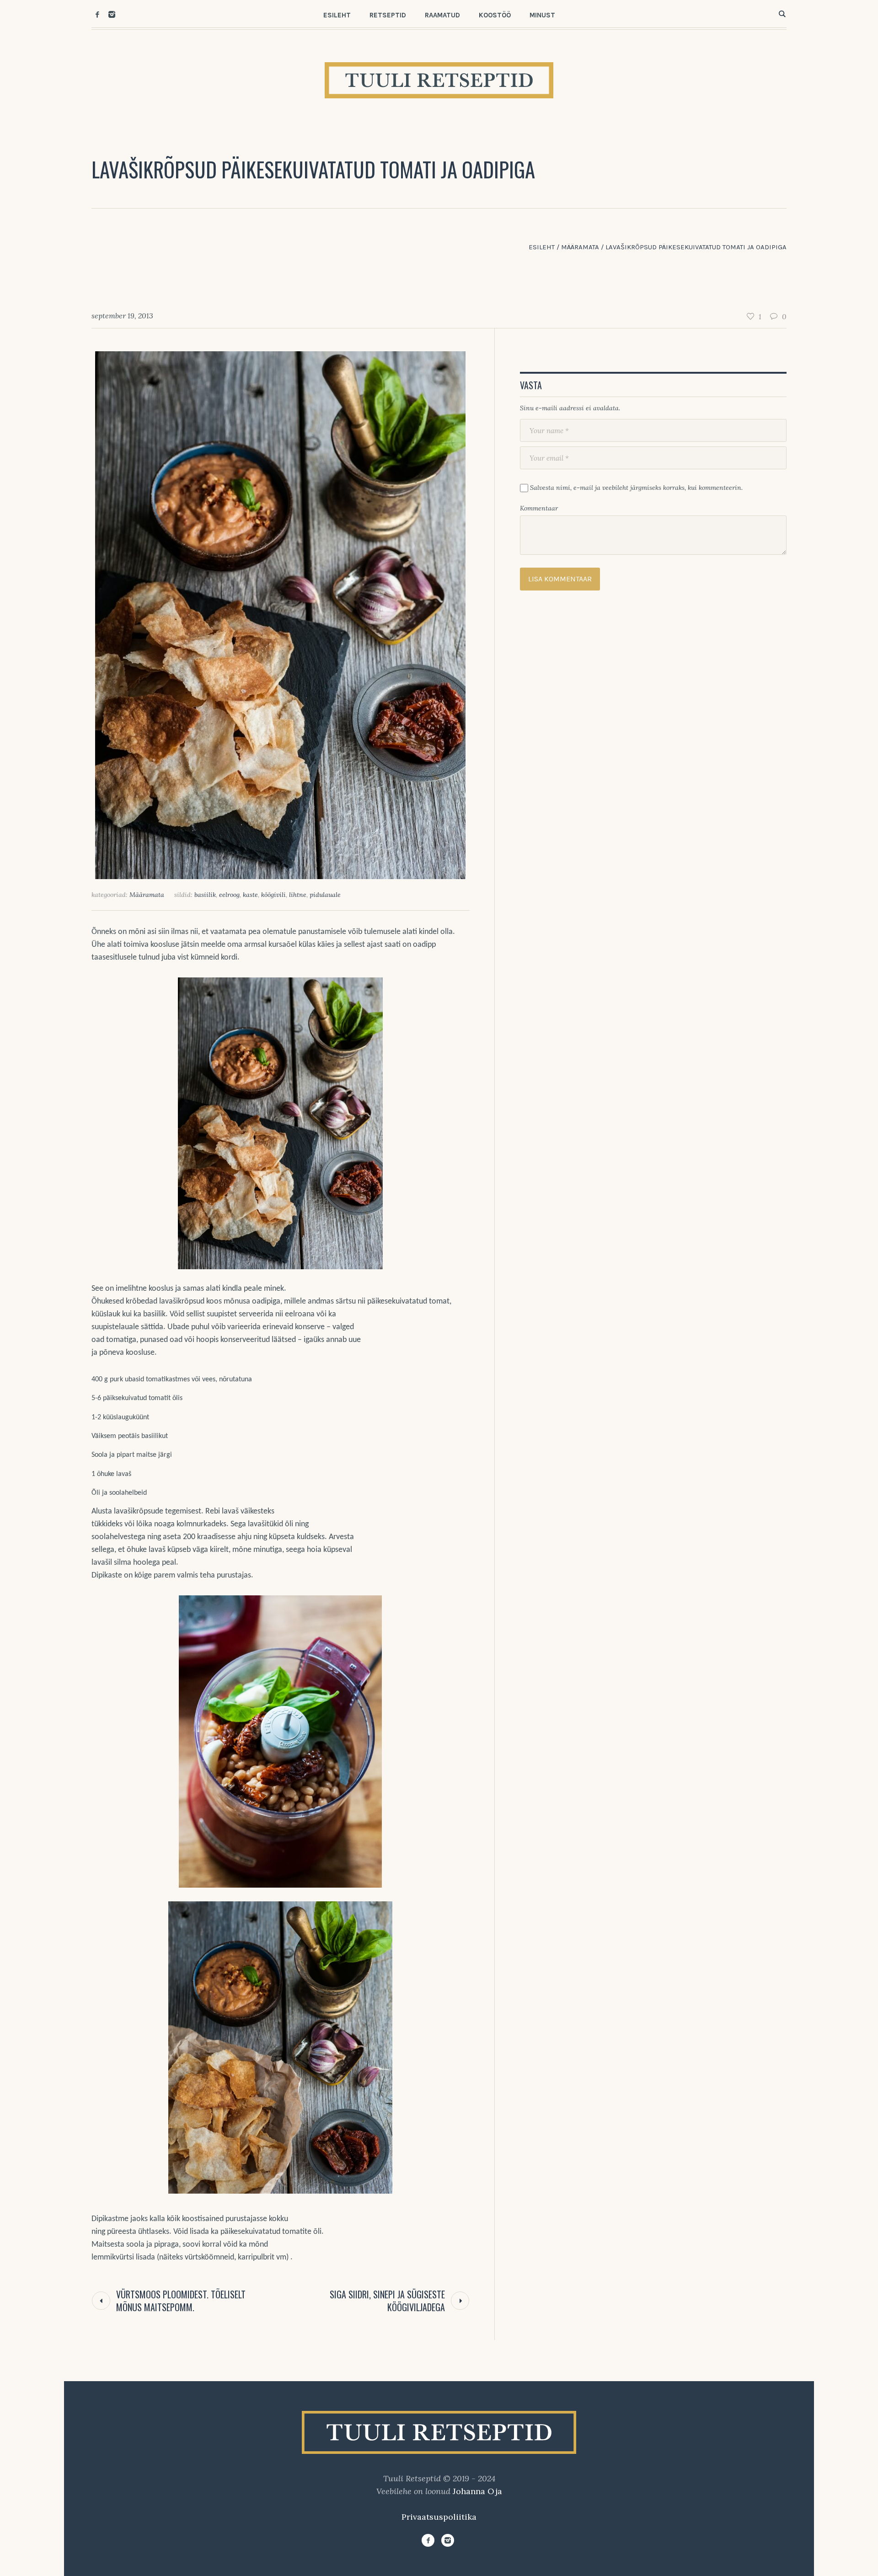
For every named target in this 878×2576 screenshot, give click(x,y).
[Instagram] (112, 14)
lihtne (298, 895)
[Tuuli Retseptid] (439, 2432)
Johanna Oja (477, 2491)
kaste (250, 895)
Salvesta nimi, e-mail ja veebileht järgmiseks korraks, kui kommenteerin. (636, 488)
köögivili (273, 895)
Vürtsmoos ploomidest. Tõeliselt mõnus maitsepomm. (181, 2301)
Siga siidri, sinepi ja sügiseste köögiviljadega (387, 2301)
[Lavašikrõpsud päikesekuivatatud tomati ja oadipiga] (280, 614)
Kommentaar (539, 508)
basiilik (205, 895)
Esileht (542, 247)
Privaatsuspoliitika (439, 2517)
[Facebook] (97, 14)
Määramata (580, 247)
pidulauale (325, 895)
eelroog (229, 895)
